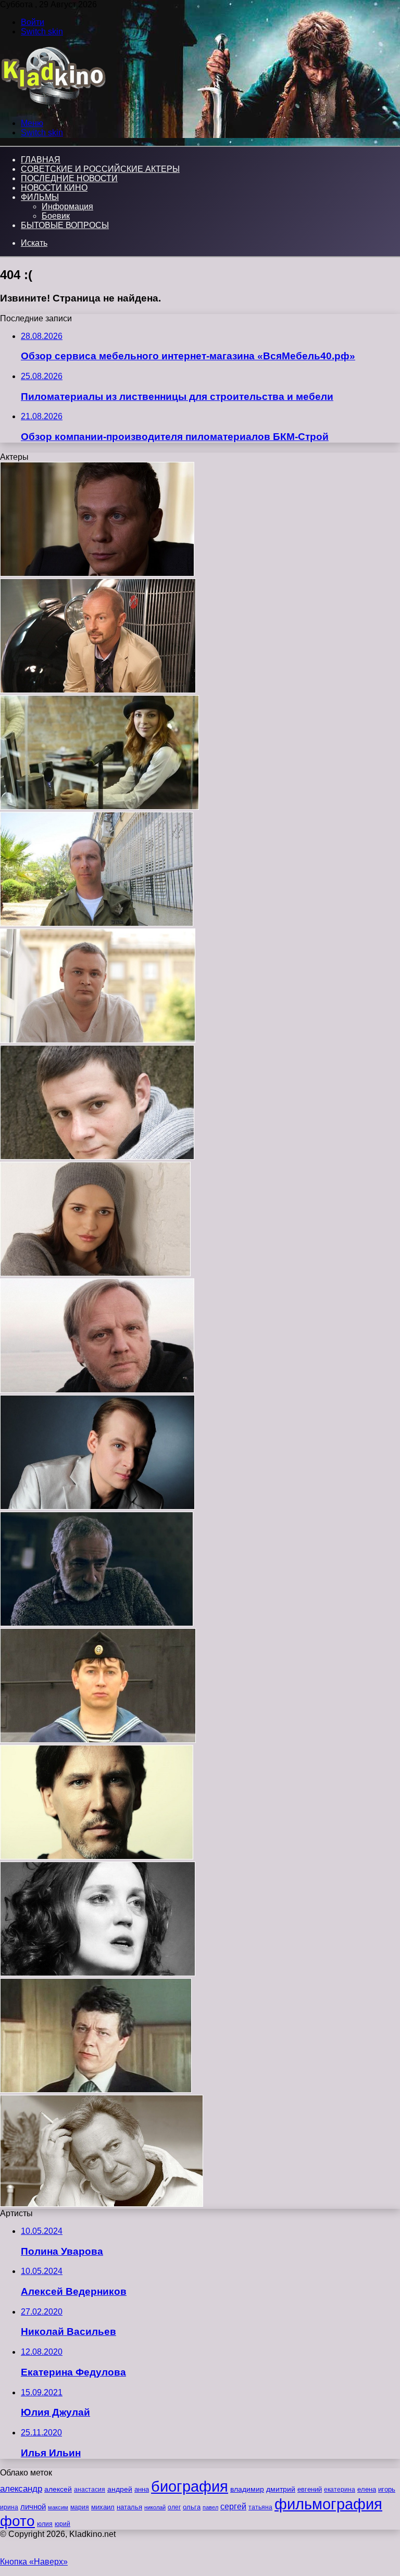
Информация (67, 206)
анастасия (90, 2489)
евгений (310, 2490)
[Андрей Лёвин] (97, 1507)
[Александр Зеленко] (98, 1040)
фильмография (328, 2504)
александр (21, 2489)
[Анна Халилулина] (95, 1273)
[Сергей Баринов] (98, 1740)
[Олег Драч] (97, 1390)
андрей (120, 2489)
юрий (63, 2524)
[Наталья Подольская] (99, 807)
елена (367, 2490)
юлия (45, 2524)
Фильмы (40, 197)
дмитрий (281, 2489)
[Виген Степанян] (97, 1623)
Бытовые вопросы (65, 225)
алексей (58, 2489)
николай (155, 2507)
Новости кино (54, 188)
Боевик (56, 216)
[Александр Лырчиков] (97, 574)
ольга (192, 2507)
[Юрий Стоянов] (102, 2204)
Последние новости (69, 178)
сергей (233, 2506)
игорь (387, 2489)
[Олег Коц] (97, 1157)
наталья (129, 2507)
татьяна (260, 2507)
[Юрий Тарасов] (98, 690)
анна (142, 2489)
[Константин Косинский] (97, 1857)
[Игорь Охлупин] (96, 2090)
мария (80, 2507)
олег (174, 2507)
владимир (247, 2489)
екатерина (340, 2490)
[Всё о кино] (53, 105)
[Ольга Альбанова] (98, 1973)
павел (210, 2507)
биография (190, 2486)
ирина (9, 2507)
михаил (103, 2507)
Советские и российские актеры (100, 169)
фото (17, 2521)
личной (33, 2506)
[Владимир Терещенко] (97, 923)
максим (58, 2507)
